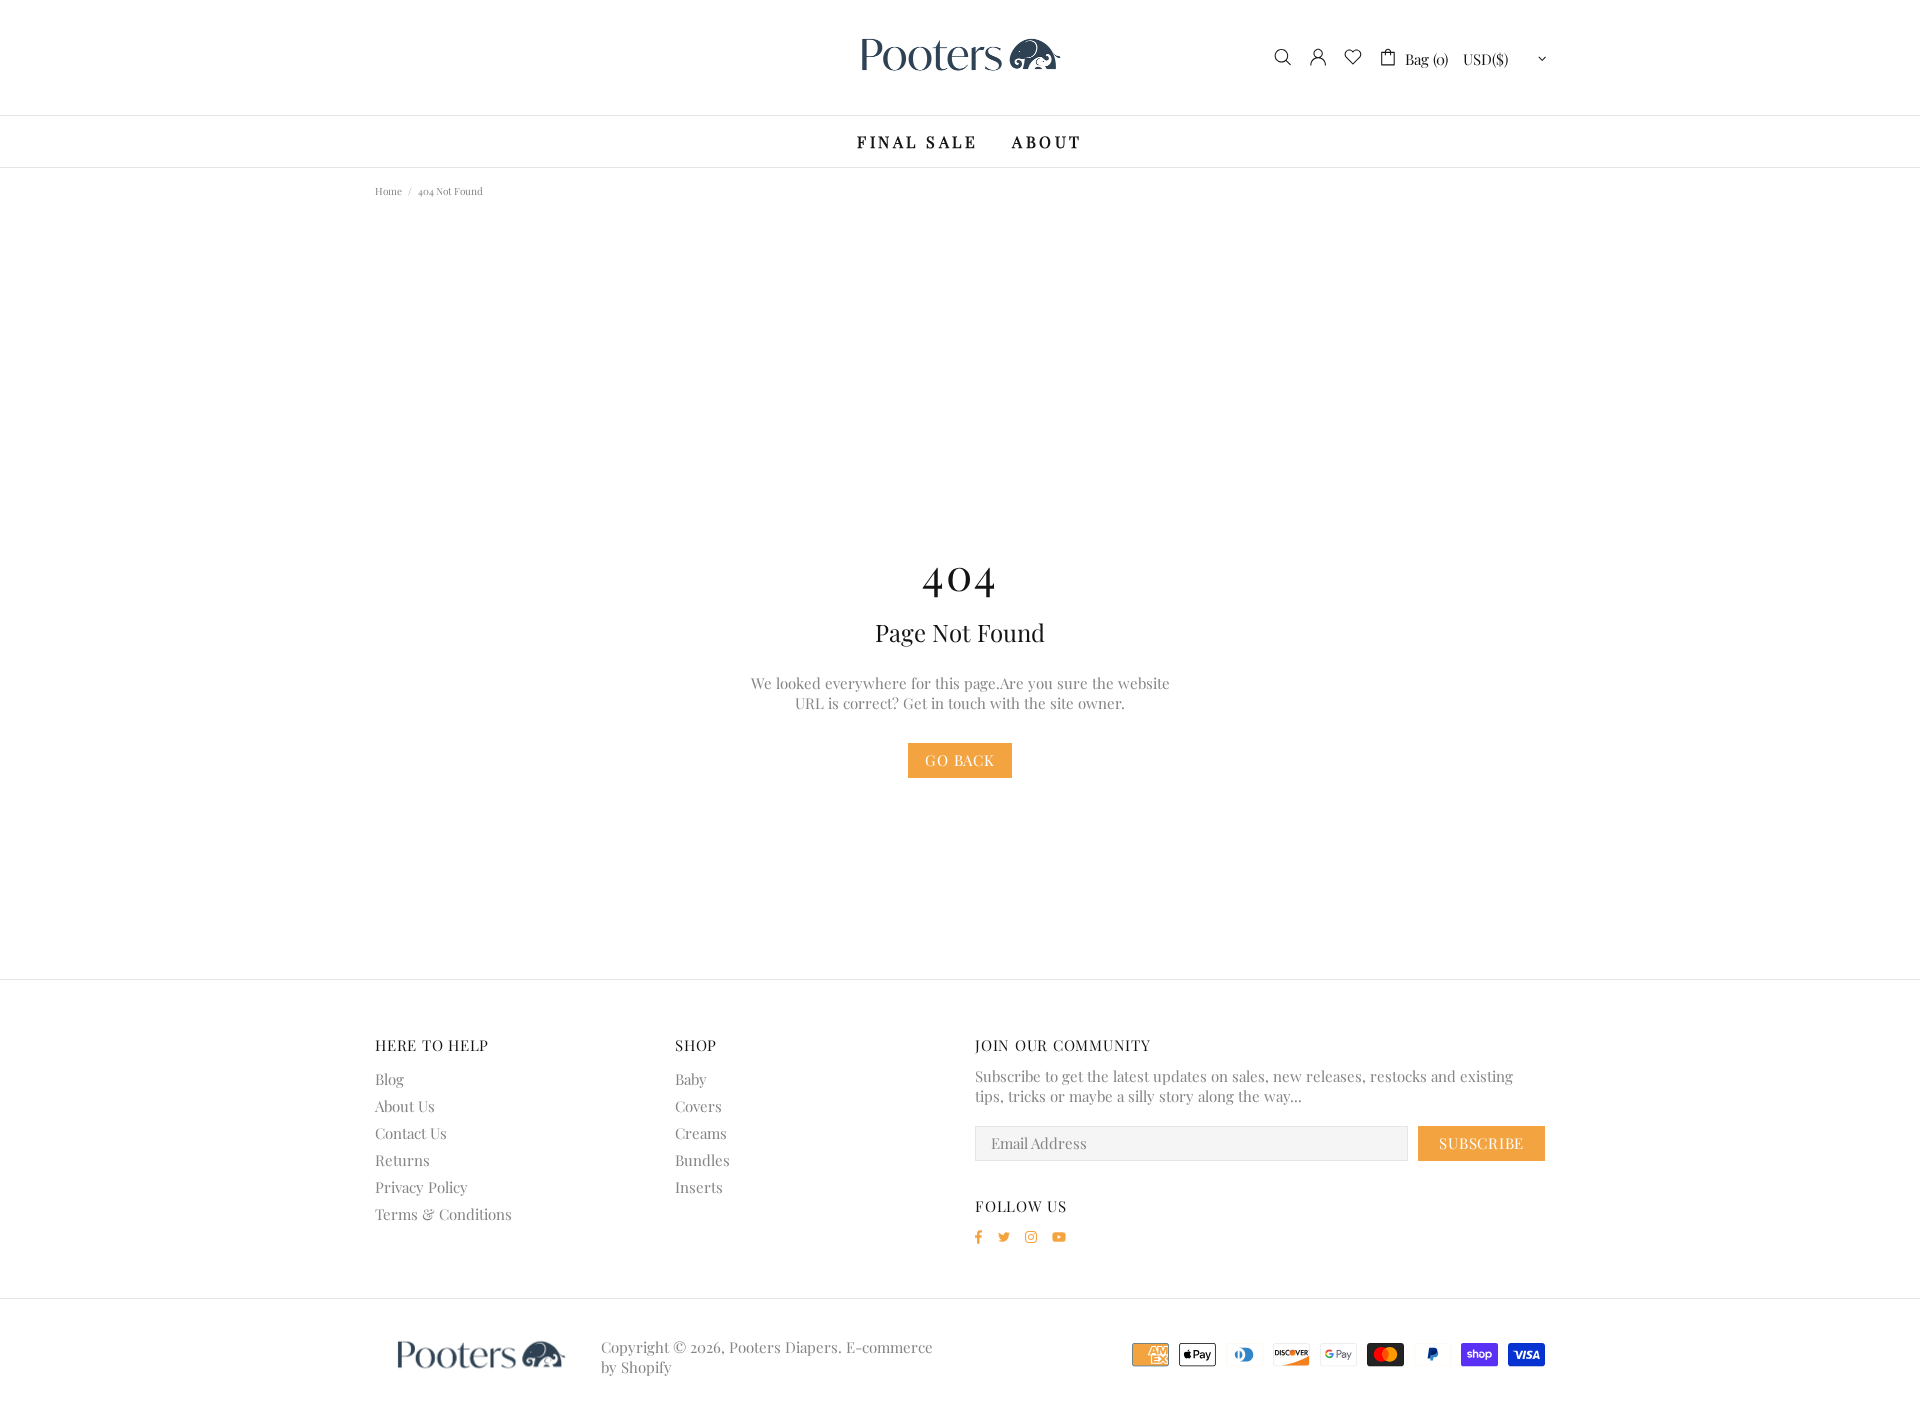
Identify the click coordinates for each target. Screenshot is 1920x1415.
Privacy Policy (421, 1187)
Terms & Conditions (443, 1214)
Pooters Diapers (960, 57)
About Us (405, 1106)
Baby (691, 1079)
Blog (389, 1079)
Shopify (646, 1367)
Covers (698, 1106)
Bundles (702, 1160)
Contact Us (411, 1133)
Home (388, 191)
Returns (402, 1160)
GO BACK (959, 760)
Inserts (699, 1187)
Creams (701, 1133)
